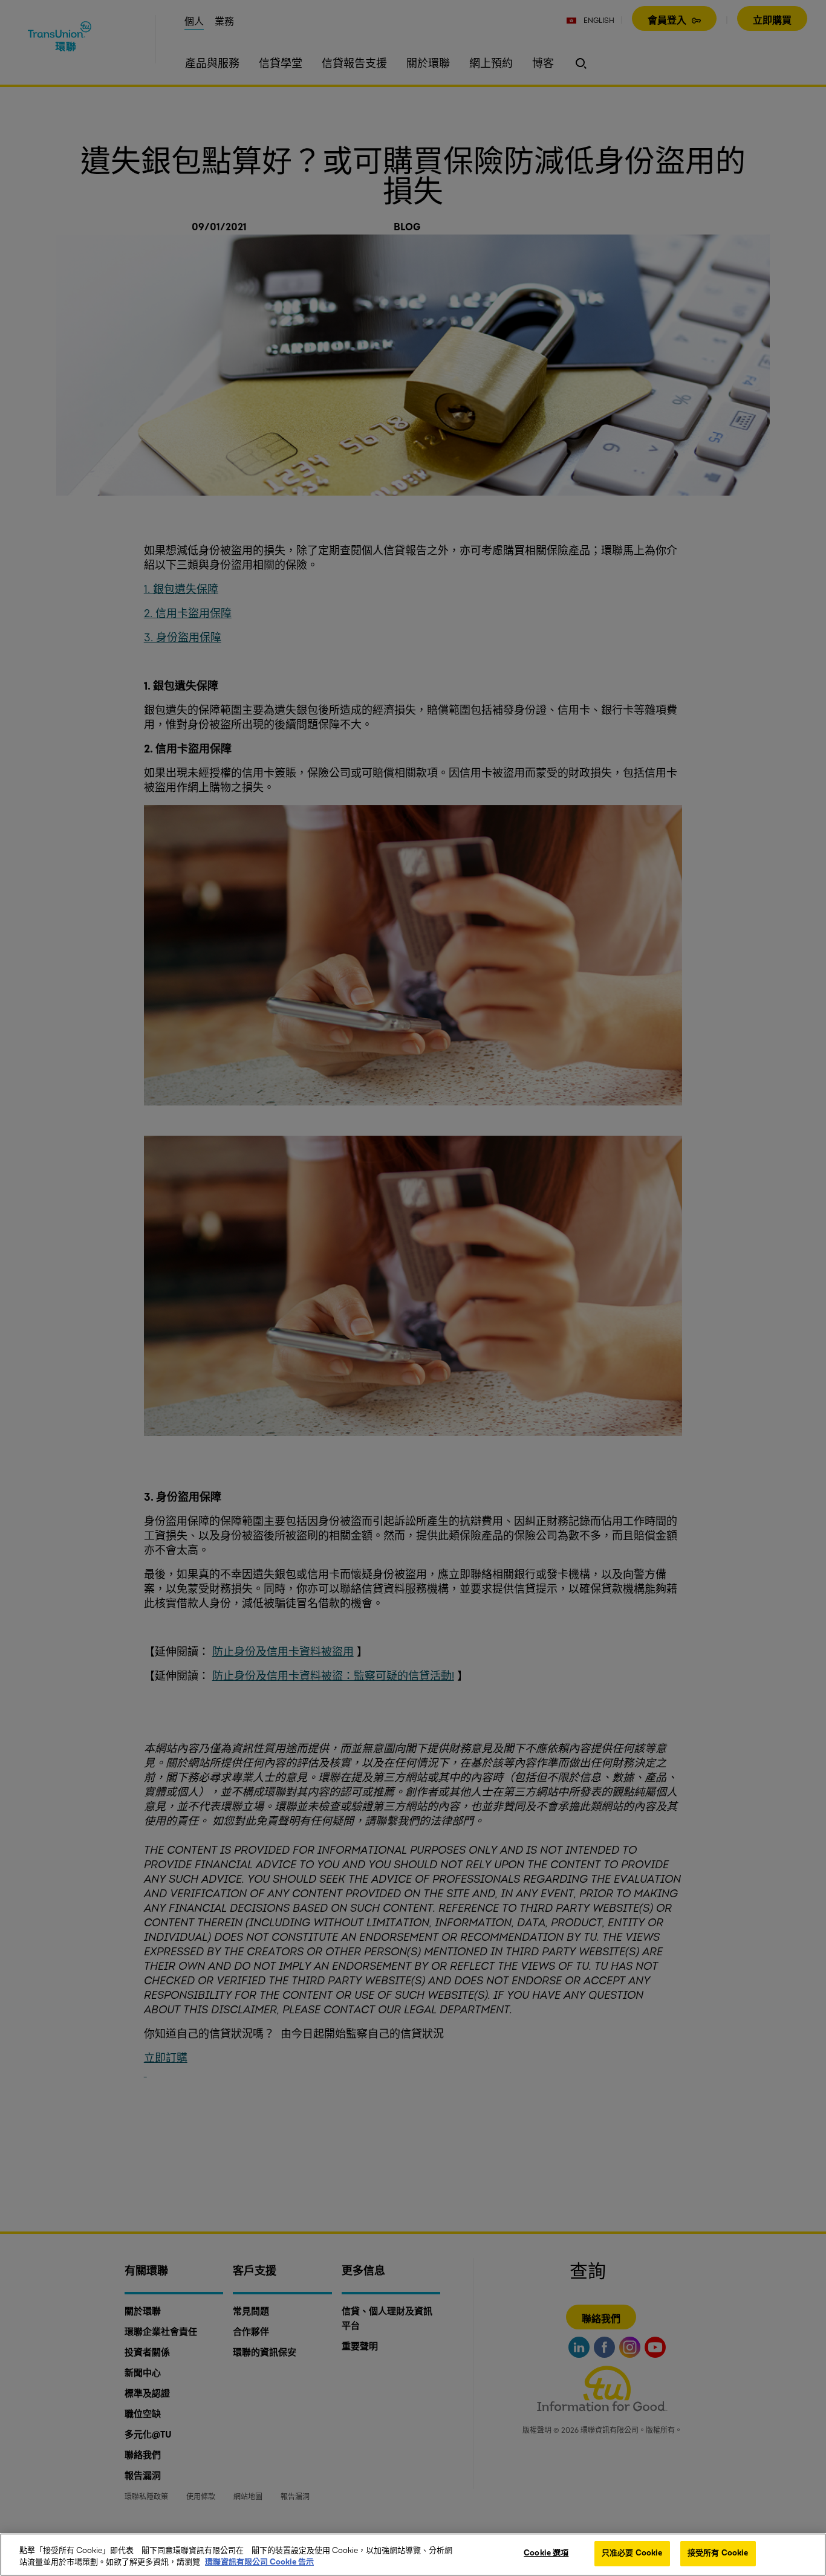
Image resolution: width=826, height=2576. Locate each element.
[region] (413, 2555)
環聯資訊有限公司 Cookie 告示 (259, 2563)
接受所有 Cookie (718, 2553)
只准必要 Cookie (632, 2553)
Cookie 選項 (546, 2553)
